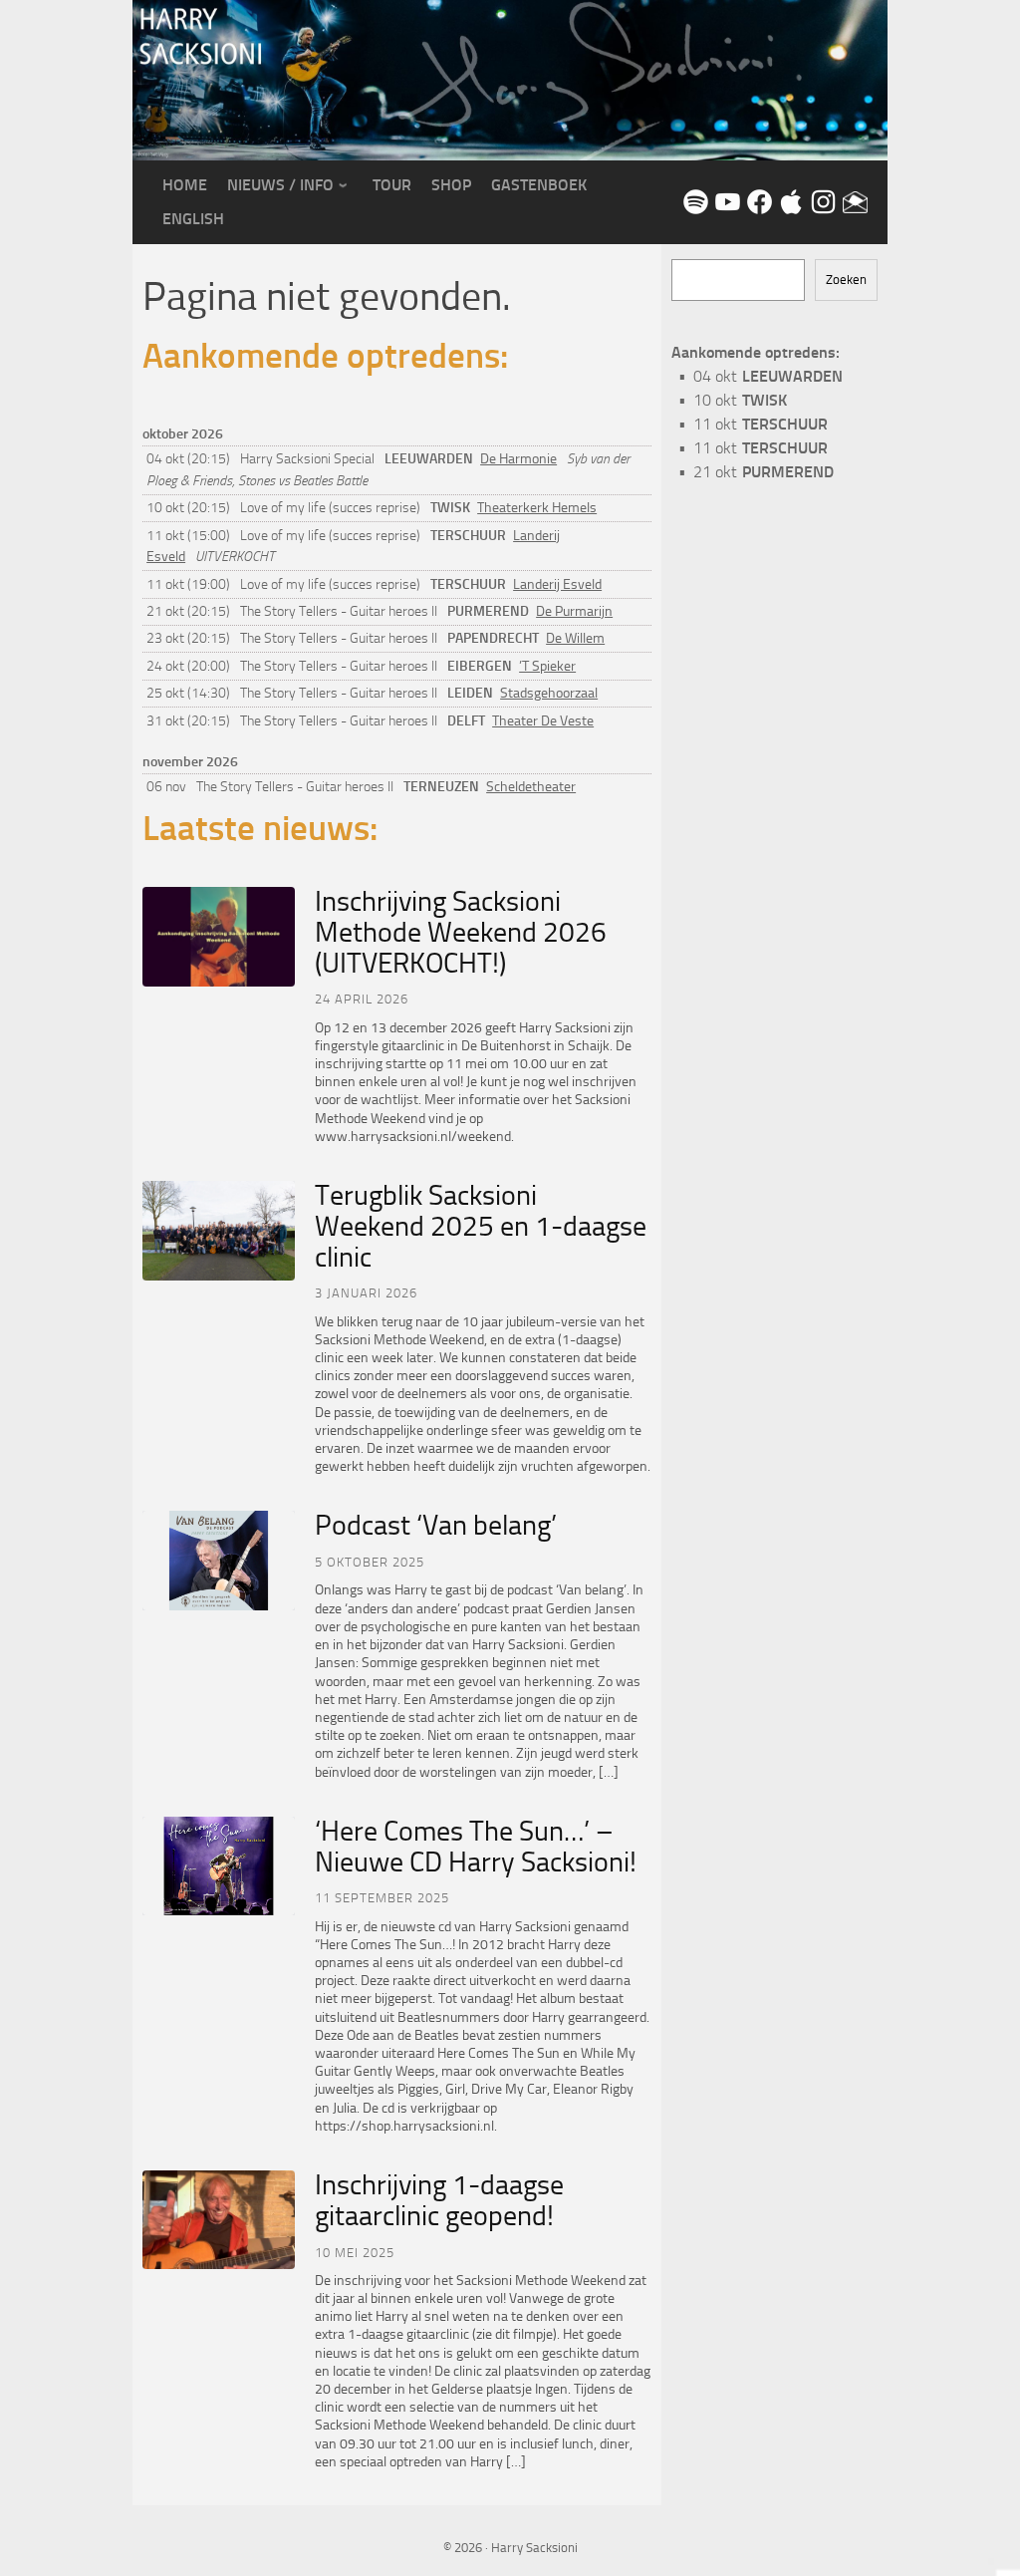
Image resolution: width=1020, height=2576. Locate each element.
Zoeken (846, 280)
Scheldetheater (531, 787)
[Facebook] (758, 201)
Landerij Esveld (557, 584)
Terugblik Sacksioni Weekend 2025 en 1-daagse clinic (481, 1226)
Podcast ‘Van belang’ (436, 1525)
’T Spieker (547, 666)
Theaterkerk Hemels (537, 508)
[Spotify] (694, 201)
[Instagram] (822, 201)
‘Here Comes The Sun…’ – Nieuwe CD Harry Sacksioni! (476, 1847)
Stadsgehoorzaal (549, 693)
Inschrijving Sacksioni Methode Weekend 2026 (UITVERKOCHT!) (461, 932)
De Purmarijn (574, 611)
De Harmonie (518, 459)
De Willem (575, 638)
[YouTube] (726, 201)
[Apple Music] (790, 201)
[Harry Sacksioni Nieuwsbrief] (854, 201)
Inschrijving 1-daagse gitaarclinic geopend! (439, 2200)
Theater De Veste (543, 721)
